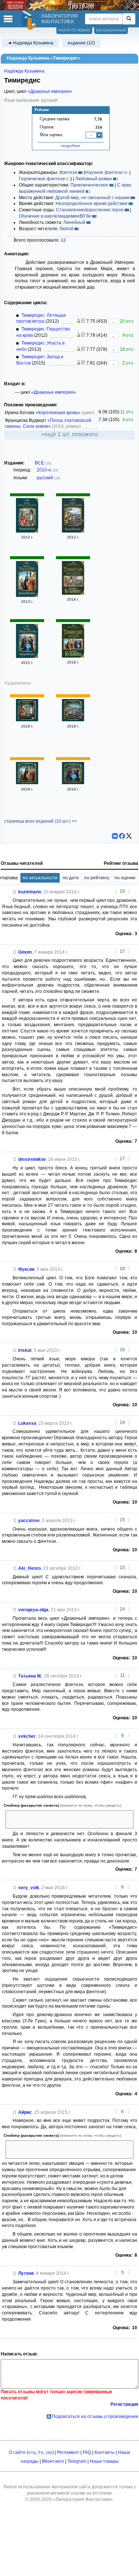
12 (63, 240)
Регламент (68, 2452)
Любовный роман (94, 179)
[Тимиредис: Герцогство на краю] (73, 531)
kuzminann (30, 892)
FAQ (87, 2452)
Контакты (105, 2452)
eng (32, 2452)
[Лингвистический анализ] (78, 321)
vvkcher (27, 1736)
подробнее (71, 145)
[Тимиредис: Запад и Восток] (27, 656)
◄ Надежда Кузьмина (30, 43)
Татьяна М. (30, 1676)
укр (49, 2452)
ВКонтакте (53, 2461)
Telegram (77, 2461)
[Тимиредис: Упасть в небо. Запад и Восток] (73, 656)
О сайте (17, 2452)
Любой (66, 229)
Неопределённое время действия (92, 204)
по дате (71, 878)
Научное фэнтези (104, 172)
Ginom (25, 952)
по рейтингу (97, 878)
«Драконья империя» (50, 91)
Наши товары (104, 2461)
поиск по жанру (74, 30)
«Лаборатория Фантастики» (83, 2499)
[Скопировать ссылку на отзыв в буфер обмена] (15, 892)
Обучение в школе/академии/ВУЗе (55, 216)
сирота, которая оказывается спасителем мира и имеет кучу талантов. (68, 1819)
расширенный (111, 30)
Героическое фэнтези (42, 179)
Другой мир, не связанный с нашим (92, 198)
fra (41, 2452)
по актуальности (40, 878)
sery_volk (29, 1888)
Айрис (25, 2112)
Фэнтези (68, 172)
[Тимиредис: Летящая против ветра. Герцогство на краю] (73, 593)
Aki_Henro (29, 1568)
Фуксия (26, 1269)
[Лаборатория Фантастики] (30, 20)
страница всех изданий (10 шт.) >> (40, 821)
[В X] (129, 836)
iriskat (25, 1350)
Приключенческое (89, 185)
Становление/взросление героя (90, 210)
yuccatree (29, 1521)
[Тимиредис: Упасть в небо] (27, 595)
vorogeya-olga (33, 1610)
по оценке (125, 878)
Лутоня (26, 2273)
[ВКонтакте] (115, 836)
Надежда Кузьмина (24, 71)
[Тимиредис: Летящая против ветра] (27, 531)
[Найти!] (129, 19)
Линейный (74, 222)
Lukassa (27, 1423)
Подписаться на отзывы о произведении (95, 2417)
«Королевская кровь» (58, 413)
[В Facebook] (122, 836)
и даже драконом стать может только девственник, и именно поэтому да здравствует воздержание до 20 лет (68, 2150)
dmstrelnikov (32, 1159)
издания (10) (81, 43)
